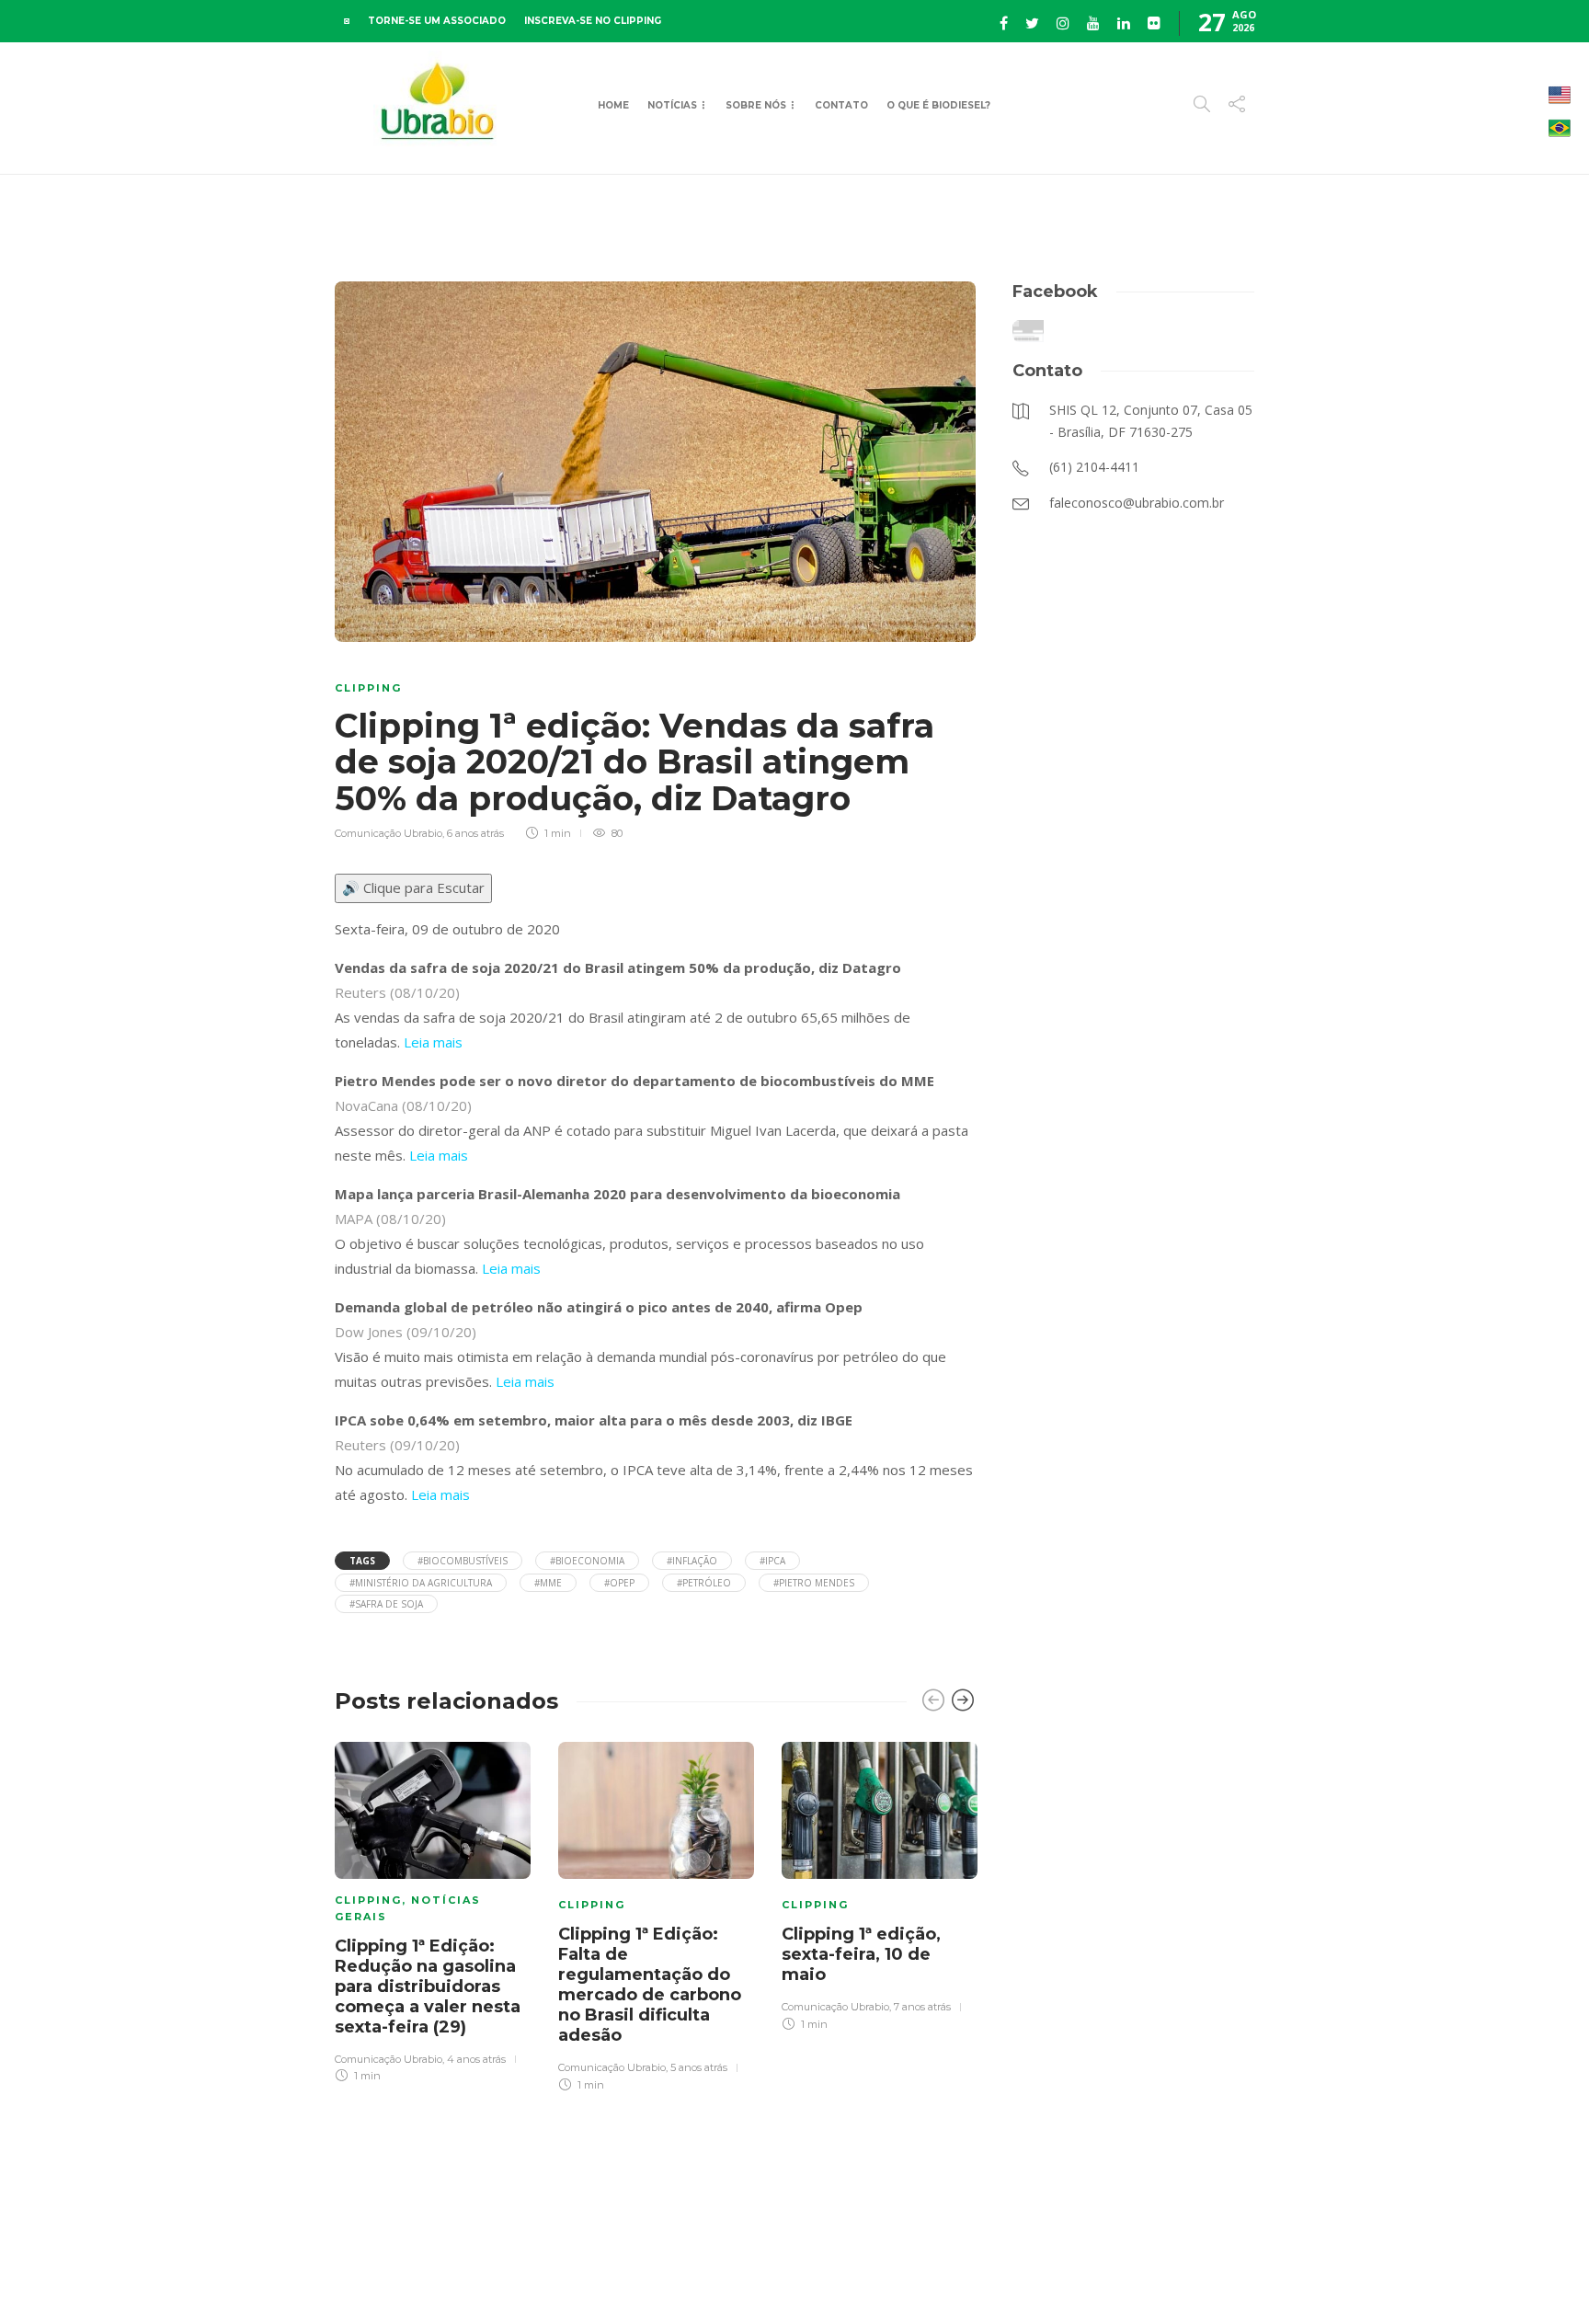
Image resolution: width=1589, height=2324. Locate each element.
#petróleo (704, 1583)
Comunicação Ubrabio (389, 833)
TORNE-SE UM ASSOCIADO (437, 21)
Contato (841, 105)
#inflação (692, 1561)
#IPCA (772, 1561)
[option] (433, 1910)
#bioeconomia (587, 1561)
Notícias (672, 105)
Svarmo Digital (1413, 2278)
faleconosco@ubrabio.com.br (1183, 2278)
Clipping (368, 688)
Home (613, 105)
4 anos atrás (476, 2059)
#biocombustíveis (463, 1561)
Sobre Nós (756, 105)
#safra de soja (386, 1604)
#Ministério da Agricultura (421, 1583)
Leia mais (433, 1042)
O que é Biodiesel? (938, 105)
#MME (548, 1583)
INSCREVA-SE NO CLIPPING (593, 21)
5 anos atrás (699, 2067)
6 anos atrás (475, 833)
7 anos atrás (922, 2007)
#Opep (619, 1583)
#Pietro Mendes (814, 1583)
